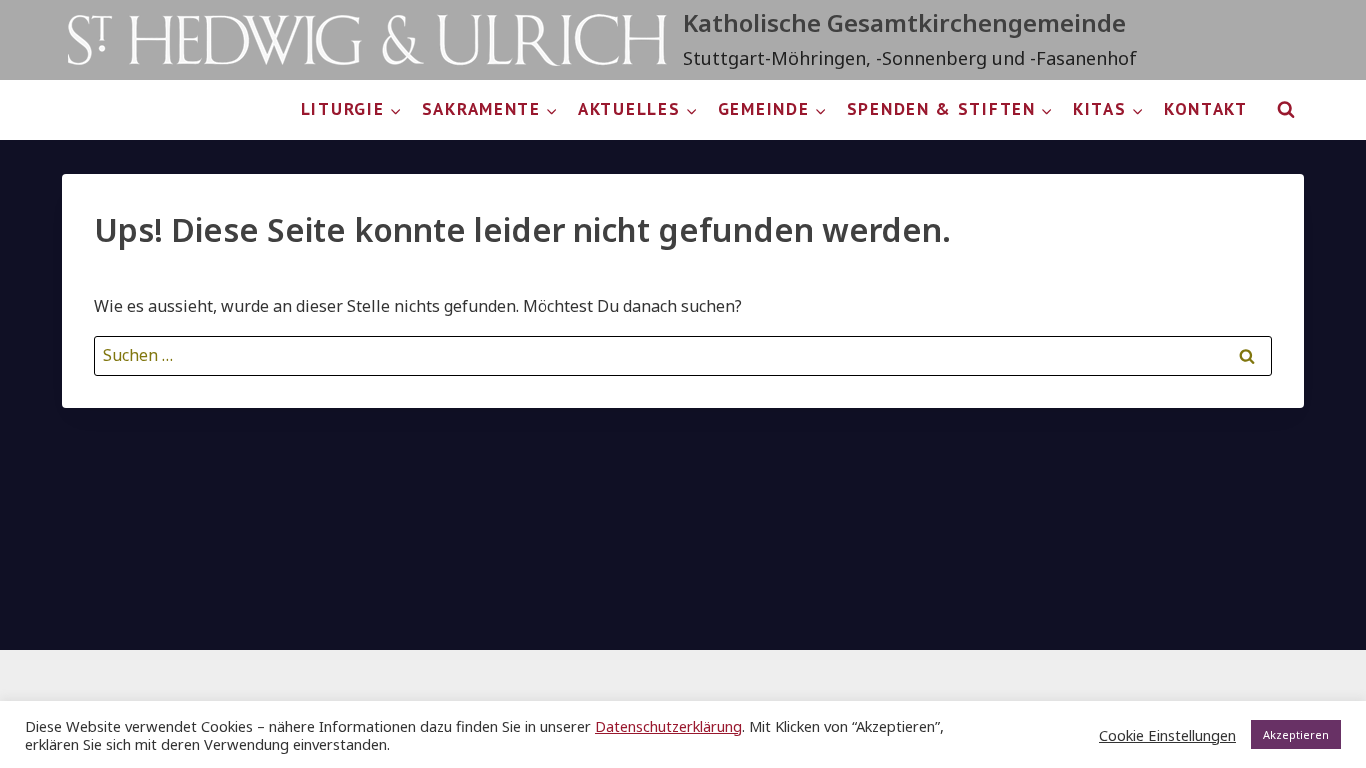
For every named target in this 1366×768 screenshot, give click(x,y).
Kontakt (1206, 109)
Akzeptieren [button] (1296, 734)
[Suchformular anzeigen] (1286, 110)
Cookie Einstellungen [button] (1167, 735)
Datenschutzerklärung (668, 726)
